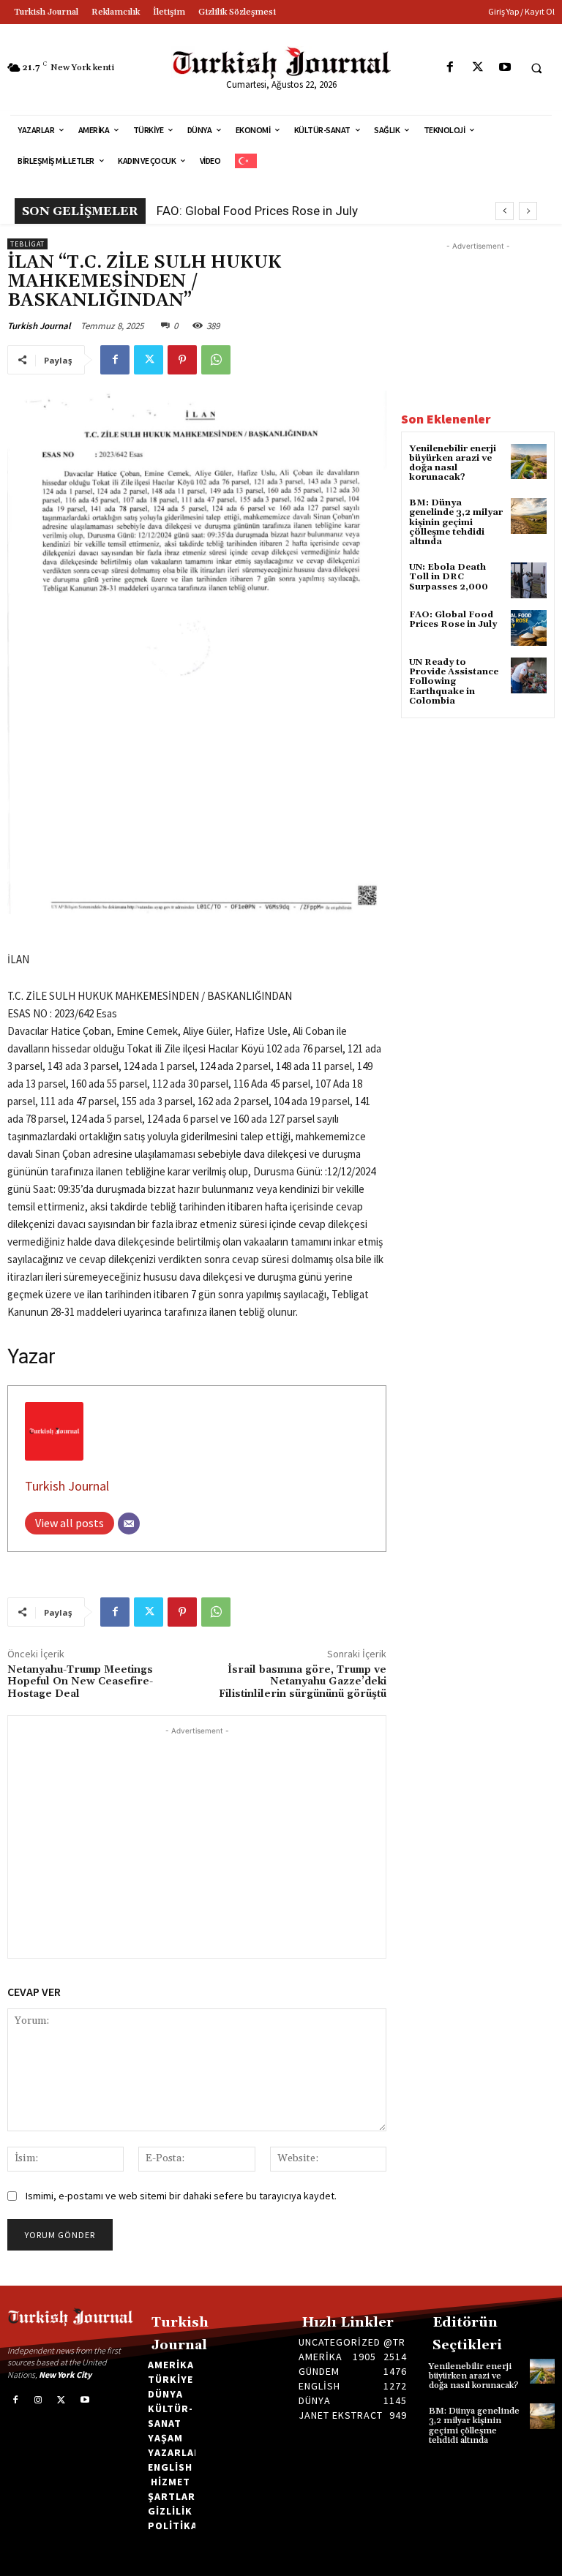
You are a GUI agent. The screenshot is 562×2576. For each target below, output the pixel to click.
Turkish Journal (39, 326)
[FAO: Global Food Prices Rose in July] (529, 628)
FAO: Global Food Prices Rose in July (257, 211)
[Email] (129, 1524)
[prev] (505, 211)
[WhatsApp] (216, 360)
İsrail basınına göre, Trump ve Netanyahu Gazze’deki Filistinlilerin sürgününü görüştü (303, 1682)
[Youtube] (505, 68)
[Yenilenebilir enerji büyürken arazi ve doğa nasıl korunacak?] (529, 462)
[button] (536, 68)
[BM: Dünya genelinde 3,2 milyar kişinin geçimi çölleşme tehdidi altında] (529, 516)
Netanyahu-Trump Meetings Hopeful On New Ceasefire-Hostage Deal (80, 1682)
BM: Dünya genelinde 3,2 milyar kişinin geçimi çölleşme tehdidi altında (456, 522)
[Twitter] (477, 68)
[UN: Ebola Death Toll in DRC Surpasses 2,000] (529, 580)
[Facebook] (450, 68)
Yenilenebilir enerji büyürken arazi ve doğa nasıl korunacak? (453, 463)
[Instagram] (39, 2400)
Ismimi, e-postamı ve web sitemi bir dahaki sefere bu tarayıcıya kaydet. (181, 2196)
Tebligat (27, 244)
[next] (528, 211)
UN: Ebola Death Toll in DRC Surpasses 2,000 (449, 577)
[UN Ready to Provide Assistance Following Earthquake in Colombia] (529, 675)
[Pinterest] (182, 360)
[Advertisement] (197, 1841)
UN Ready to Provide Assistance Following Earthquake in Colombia (454, 682)
